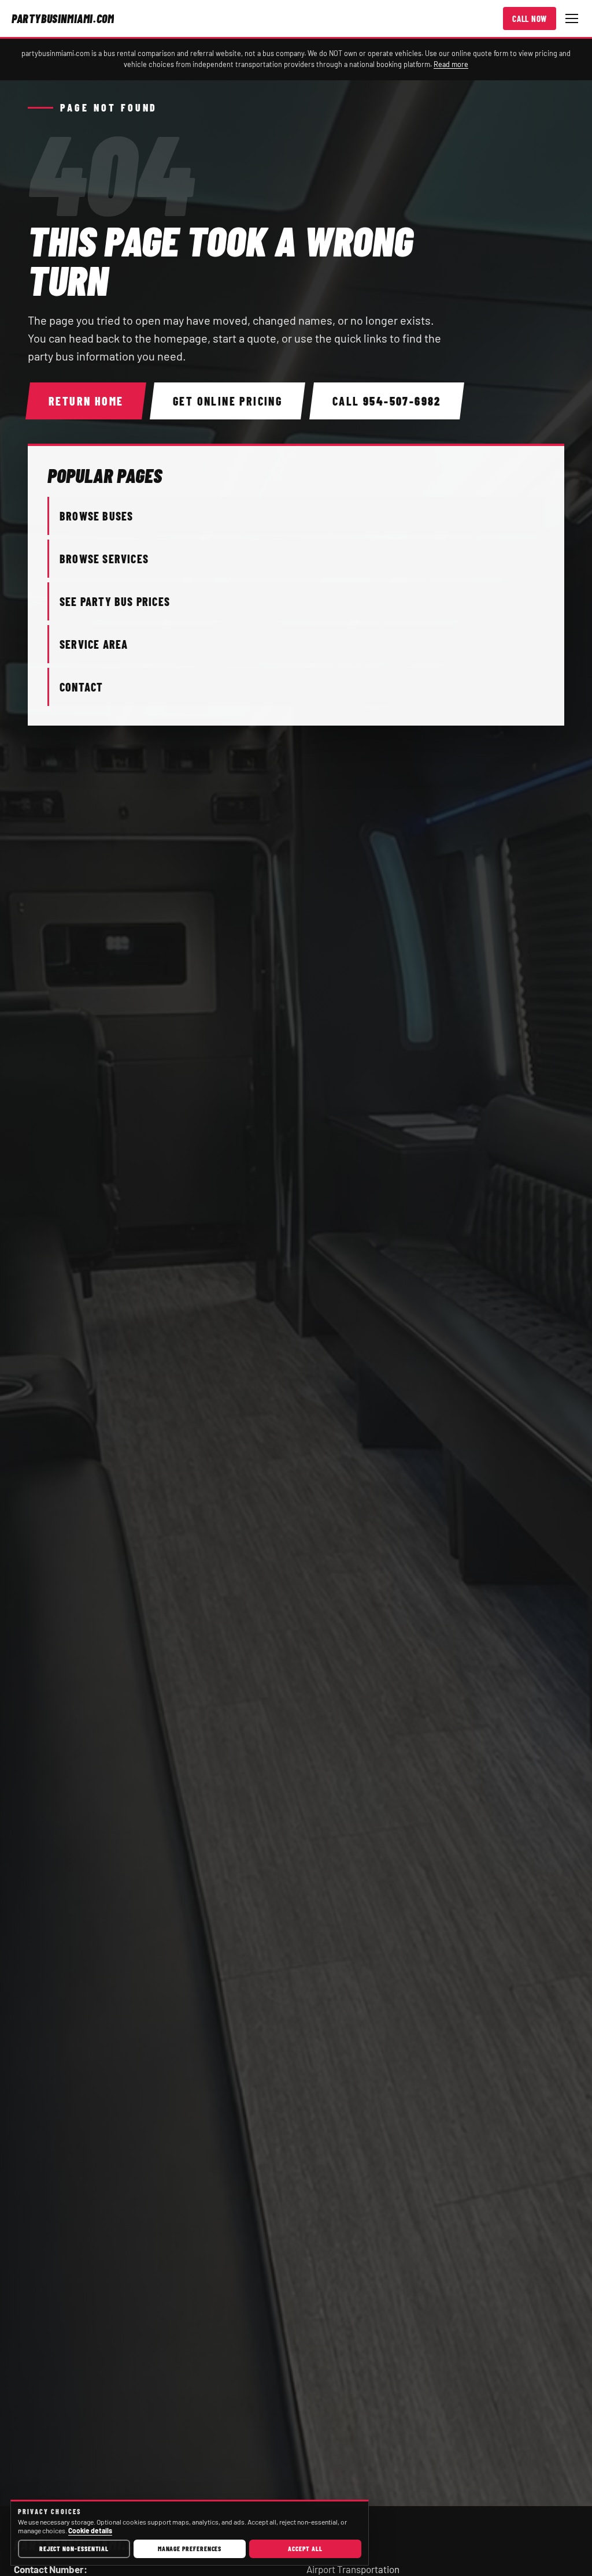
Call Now (530, 18)
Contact (81, 687)
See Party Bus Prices (115, 601)
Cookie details (90, 2530)
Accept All (305, 2548)
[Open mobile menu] (572, 18)
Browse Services (104, 559)
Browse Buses (96, 516)
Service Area (94, 644)
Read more (451, 64)
